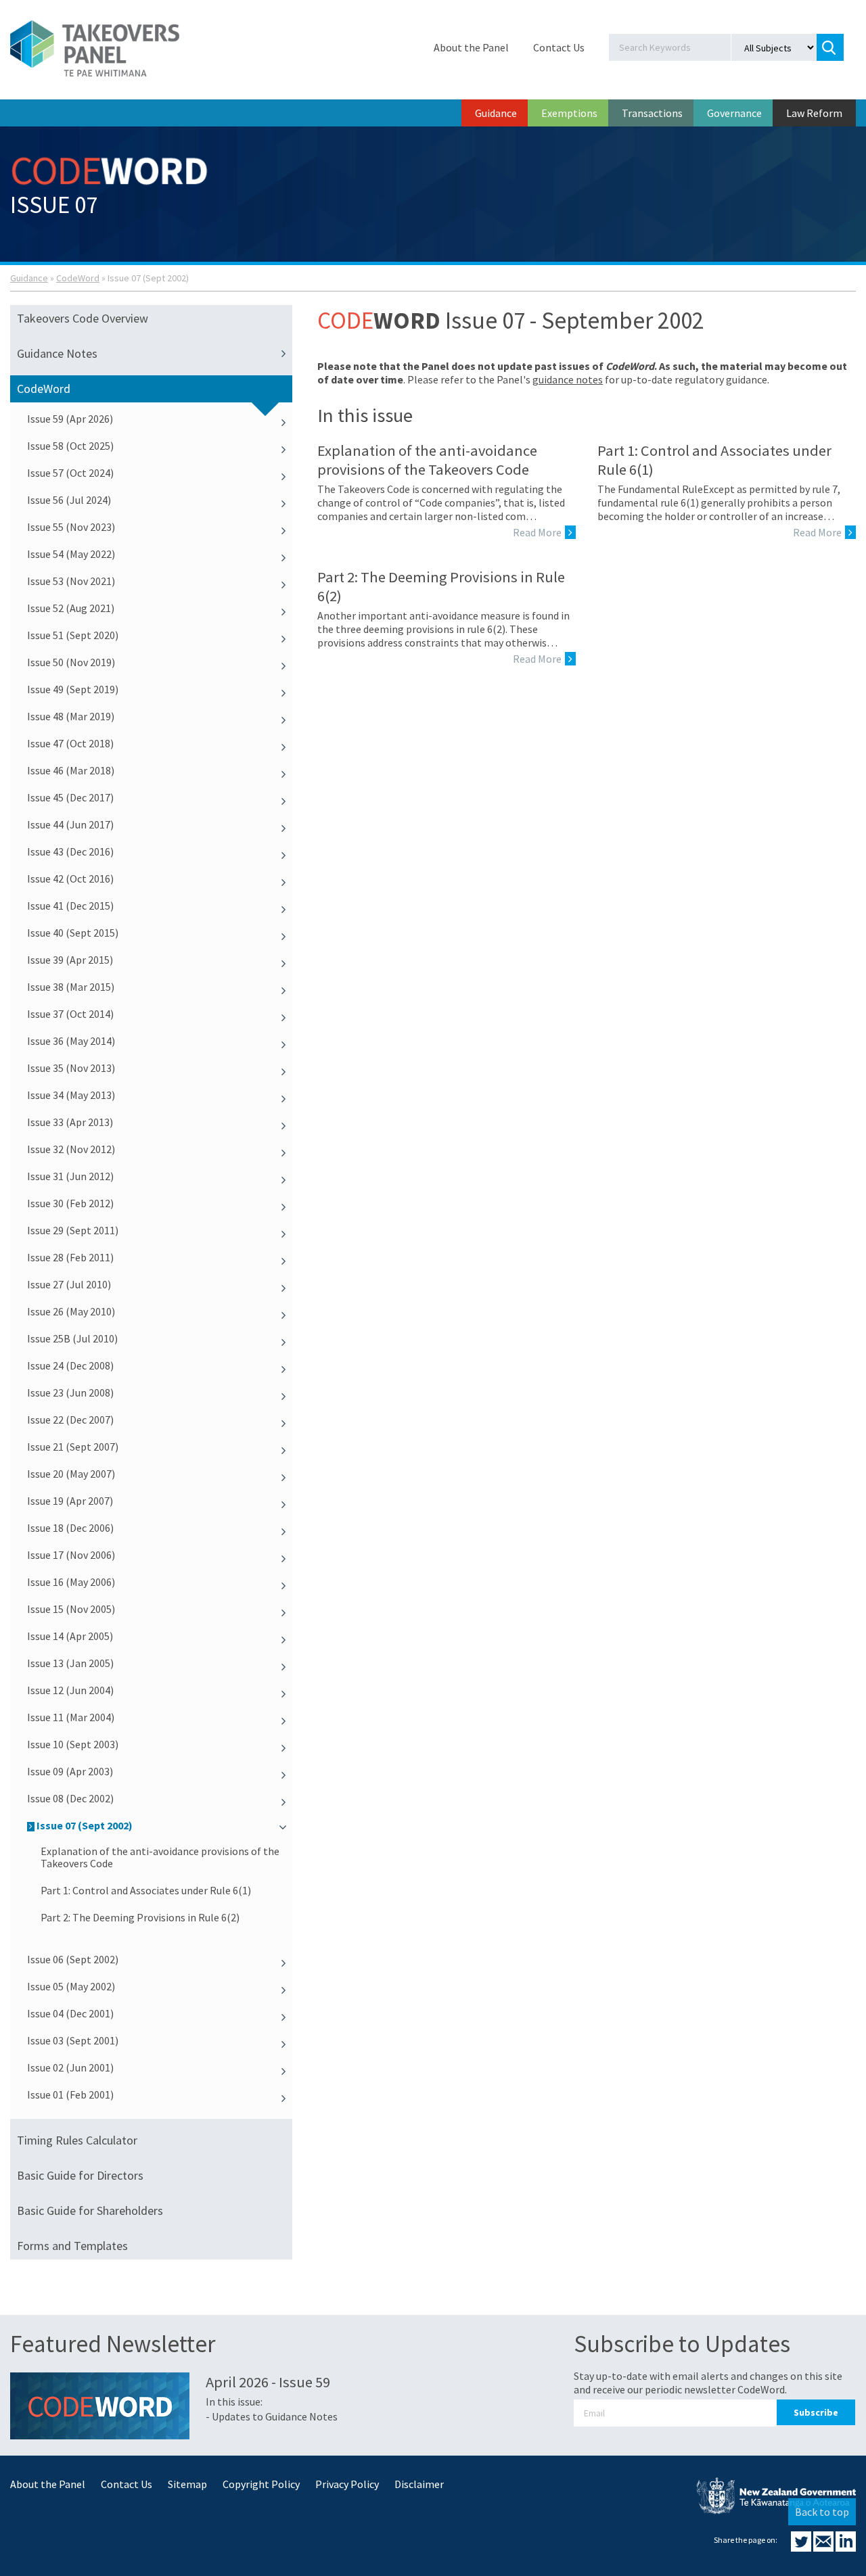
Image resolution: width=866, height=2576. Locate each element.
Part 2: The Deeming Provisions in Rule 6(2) (140, 1917)
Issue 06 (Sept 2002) (73, 1959)
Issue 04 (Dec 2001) (70, 2013)
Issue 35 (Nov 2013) (71, 1068)
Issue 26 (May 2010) (71, 1311)
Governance (734, 113)
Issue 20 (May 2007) (71, 1474)
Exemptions (569, 113)
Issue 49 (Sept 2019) (73, 689)
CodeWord (78, 278)
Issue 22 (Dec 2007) (70, 1420)
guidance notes (568, 379)
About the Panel (471, 47)
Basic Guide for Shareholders (90, 2210)
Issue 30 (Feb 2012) (70, 1203)
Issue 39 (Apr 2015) (70, 960)
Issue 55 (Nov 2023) (71, 527)
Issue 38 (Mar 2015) (71, 987)
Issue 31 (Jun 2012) (70, 1176)
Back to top (822, 2512)
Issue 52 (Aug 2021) (71, 608)
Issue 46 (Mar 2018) (71, 770)
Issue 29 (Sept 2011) (73, 1230)
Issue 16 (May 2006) (71, 1582)
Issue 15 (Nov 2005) (71, 1609)
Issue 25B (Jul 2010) (72, 1338)
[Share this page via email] (824, 2548)
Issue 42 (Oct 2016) (70, 879)
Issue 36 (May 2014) (71, 1041)
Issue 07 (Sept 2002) (85, 1825)
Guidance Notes (57, 353)
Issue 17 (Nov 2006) (71, 1555)
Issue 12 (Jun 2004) (70, 1690)
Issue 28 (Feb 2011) (70, 1257)
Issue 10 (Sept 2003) (73, 1744)
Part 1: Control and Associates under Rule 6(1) (146, 1890)
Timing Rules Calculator (77, 2140)
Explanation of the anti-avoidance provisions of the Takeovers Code (160, 1857)
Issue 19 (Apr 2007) (70, 1501)
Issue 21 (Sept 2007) (73, 1447)
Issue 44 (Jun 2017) (70, 824)
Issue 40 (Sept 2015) (73, 933)
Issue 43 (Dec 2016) (70, 851)
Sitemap (187, 2484)
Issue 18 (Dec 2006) (70, 1528)
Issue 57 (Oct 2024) (70, 473)
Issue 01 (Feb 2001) (70, 2094)
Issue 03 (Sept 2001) (73, 2040)
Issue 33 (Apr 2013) (70, 1122)
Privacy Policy (347, 2484)
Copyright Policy (261, 2484)
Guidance (496, 113)
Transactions (652, 113)
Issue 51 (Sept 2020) (73, 635)
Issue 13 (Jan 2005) (70, 1663)
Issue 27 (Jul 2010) (69, 1284)
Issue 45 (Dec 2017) (70, 797)
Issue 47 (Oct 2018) (70, 743)
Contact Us (559, 47)
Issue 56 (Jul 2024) (69, 500)
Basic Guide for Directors (80, 2175)
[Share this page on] (802, 2548)
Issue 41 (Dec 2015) (70, 906)
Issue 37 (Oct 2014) (70, 1014)
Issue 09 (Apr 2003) (70, 1771)
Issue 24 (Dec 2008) (70, 1365)
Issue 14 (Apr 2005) (70, 1636)
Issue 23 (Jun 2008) (70, 1392)
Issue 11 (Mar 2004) (71, 1717)
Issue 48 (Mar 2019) (71, 716)
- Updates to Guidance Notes (272, 2416)
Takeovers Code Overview (83, 318)
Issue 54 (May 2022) (71, 554)
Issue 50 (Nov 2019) (71, 662)
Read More (537, 532)
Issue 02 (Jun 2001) (70, 2067)
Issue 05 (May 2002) (71, 1986)
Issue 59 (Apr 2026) (70, 419)
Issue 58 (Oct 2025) (70, 446)
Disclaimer (419, 2484)
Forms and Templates (72, 2246)
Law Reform (814, 113)
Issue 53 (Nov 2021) (71, 581)
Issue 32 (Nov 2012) (71, 1149)
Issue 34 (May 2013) (71, 1095)
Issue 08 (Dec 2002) (70, 1798)
